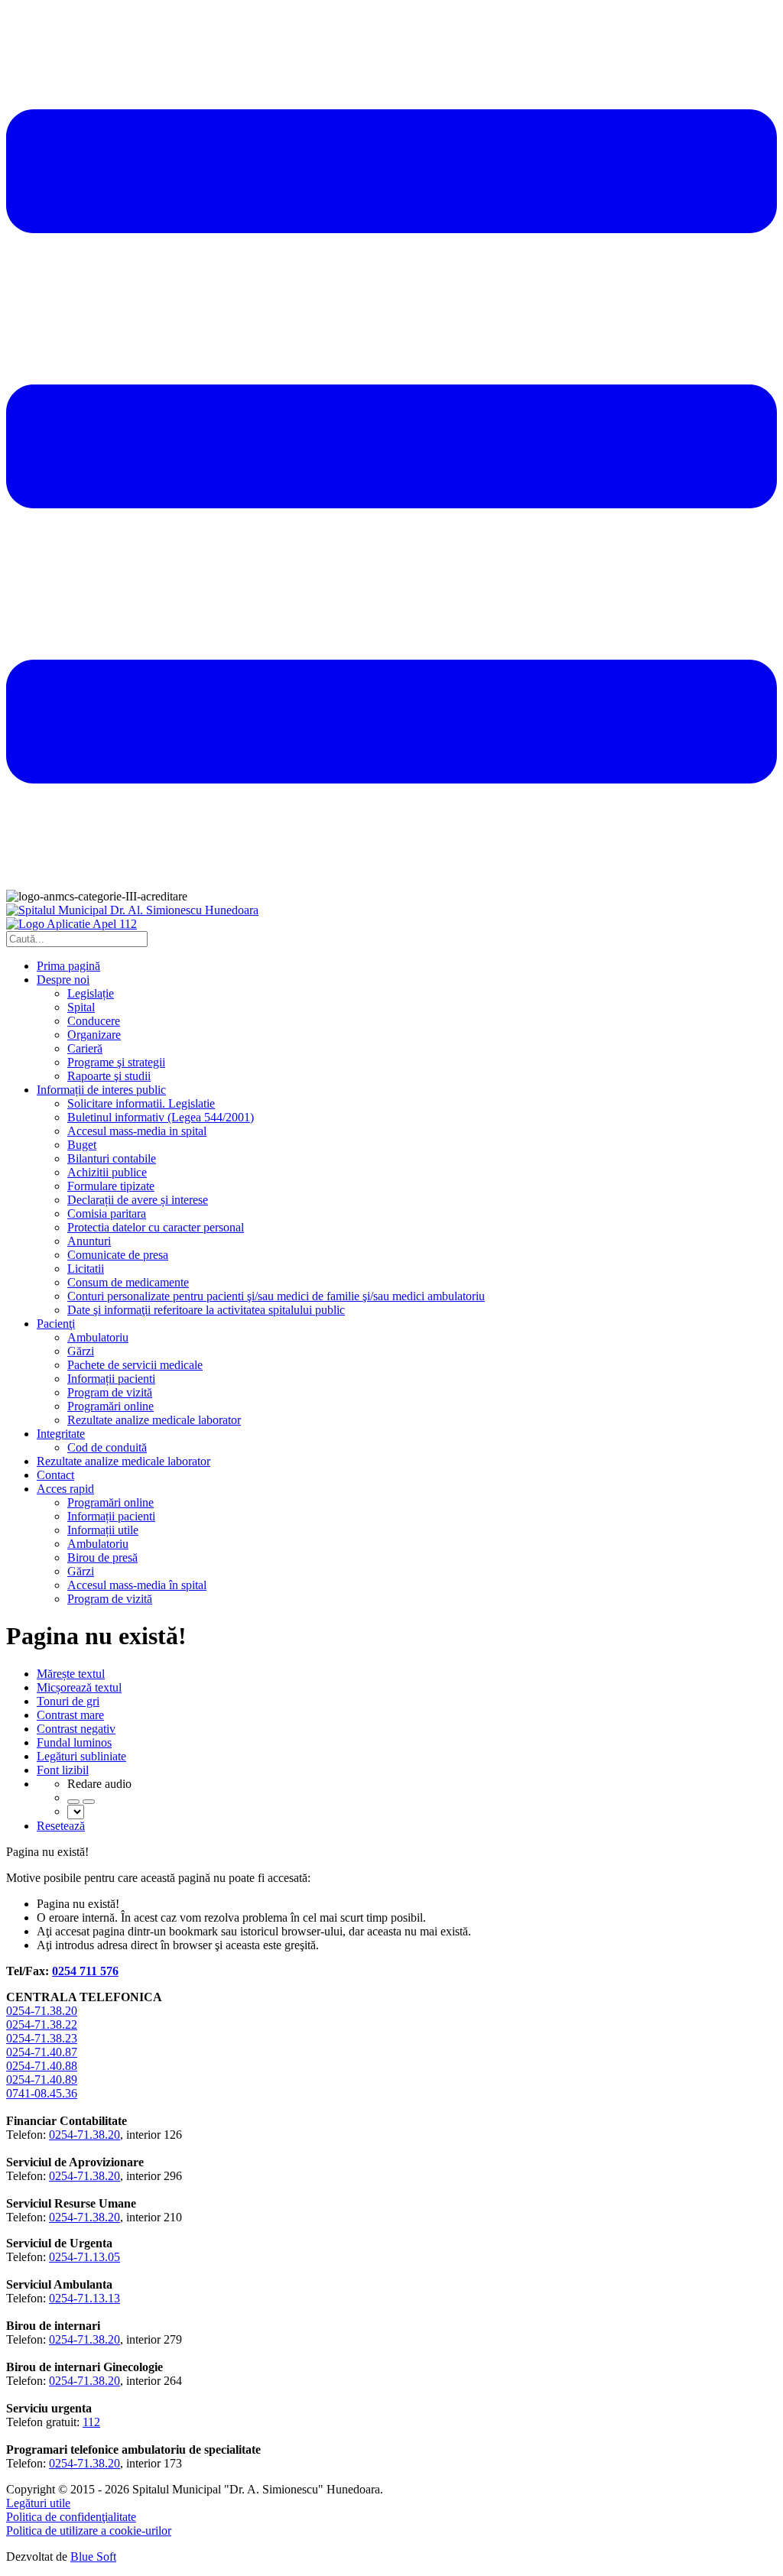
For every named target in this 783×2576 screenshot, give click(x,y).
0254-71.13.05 (84, 2257)
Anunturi (89, 1241)
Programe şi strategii (116, 1062)
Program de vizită (110, 1392)
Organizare (94, 1035)
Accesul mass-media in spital (137, 1131)
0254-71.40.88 (42, 2066)
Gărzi (81, 1351)
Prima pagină (68, 966)
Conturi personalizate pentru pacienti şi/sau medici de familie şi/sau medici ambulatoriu (276, 1296)
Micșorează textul (79, 1687)
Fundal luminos (74, 1742)
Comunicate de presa (118, 1255)
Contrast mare (70, 1715)
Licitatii (86, 1269)
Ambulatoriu (98, 1337)
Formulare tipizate (111, 1186)
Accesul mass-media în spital (137, 1585)
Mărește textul (71, 1674)
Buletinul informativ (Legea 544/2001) (161, 1117)
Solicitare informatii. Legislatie (141, 1103)
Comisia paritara (107, 1213)
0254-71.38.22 (42, 2024)
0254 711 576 (85, 1971)
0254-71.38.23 (42, 2038)
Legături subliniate (81, 1756)
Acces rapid (65, 1489)
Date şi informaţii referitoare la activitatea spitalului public (206, 1310)
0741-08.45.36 (42, 2093)
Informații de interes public (101, 1090)
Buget (82, 1145)
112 (91, 2422)
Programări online (110, 1406)
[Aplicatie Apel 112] (71, 924)
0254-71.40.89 (42, 2080)
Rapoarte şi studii (109, 1076)
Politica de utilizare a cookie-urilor (89, 2531)
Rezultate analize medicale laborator (154, 1420)
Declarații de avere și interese (138, 1200)
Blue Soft (93, 2557)
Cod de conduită (107, 1447)
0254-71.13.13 (84, 2298)
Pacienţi (56, 1324)
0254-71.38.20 (42, 2011)
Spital (81, 1007)
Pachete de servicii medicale (135, 1365)
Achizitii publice (107, 1172)
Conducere (94, 1021)
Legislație (91, 993)
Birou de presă (102, 1557)
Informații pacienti (111, 1379)
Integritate (61, 1434)
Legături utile (38, 2503)
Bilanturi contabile (112, 1158)
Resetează (61, 1826)
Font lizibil (63, 1770)
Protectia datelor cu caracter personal (156, 1227)
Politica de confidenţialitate (71, 2517)
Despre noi (63, 980)
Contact (55, 1475)
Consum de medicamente (128, 1282)
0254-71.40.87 (42, 2052)
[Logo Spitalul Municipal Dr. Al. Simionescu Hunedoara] (132, 910)
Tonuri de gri (68, 1701)
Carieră (85, 1048)
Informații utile (103, 1530)
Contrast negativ (76, 1729)
